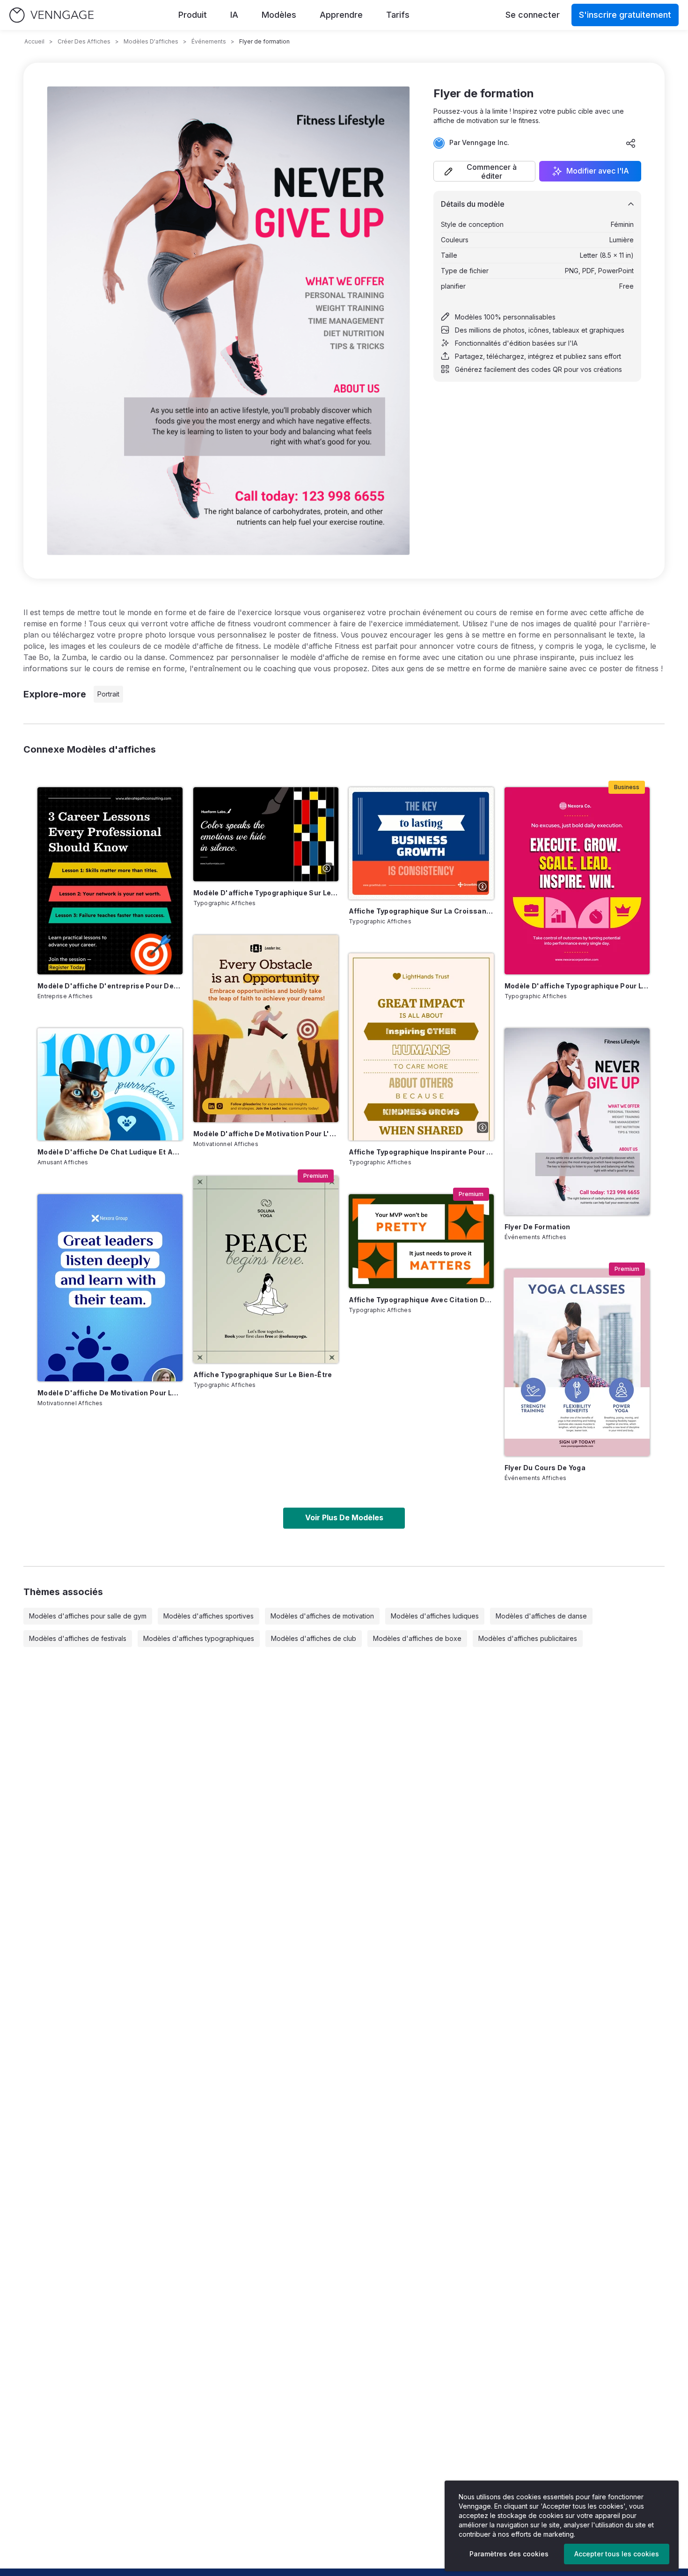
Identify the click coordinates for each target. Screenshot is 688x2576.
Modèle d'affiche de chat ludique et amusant (110, 1152)
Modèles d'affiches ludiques (435, 1616)
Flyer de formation (538, 1227)
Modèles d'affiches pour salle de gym (88, 1616)
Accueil (34, 41)
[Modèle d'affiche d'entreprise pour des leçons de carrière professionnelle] (110, 881)
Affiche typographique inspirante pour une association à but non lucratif (421, 1152)
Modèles (279, 15)
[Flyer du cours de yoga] (577, 1363)
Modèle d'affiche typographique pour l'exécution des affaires (577, 986)
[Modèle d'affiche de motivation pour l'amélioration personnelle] (266, 1029)
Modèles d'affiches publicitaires (528, 1638)
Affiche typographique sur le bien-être (263, 1375)
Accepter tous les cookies (617, 2554)
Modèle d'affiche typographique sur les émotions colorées (266, 893)
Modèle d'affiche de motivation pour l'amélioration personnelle (266, 1134)
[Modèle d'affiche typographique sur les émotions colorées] (266, 834)
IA (234, 15)
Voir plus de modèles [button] (344, 1517)
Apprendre (341, 15)
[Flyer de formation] (577, 1122)
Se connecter (533, 15)
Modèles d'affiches (151, 41)
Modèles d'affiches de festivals (78, 1638)
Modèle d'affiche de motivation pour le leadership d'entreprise (110, 1393)
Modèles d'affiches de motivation (322, 1616)
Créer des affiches (84, 41)
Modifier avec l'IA (598, 171)
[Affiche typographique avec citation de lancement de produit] (421, 1241)
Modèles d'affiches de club (314, 1638)
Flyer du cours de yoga (545, 1468)
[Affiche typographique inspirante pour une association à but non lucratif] (421, 1047)
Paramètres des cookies (509, 2554)
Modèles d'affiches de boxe (417, 1638)
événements (209, 41)
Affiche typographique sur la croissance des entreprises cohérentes (421, 911)
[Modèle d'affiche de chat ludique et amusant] (110, 1084)
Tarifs (398, 15)
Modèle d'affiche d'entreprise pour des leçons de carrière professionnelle (110, 986)
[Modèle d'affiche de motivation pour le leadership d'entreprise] (110, 1288)
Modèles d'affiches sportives (209, 1616)
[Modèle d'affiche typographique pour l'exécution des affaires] (577, 881)
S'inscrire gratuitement (625, 15)
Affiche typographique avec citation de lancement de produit (421, 1300)
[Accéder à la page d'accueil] (51, 15)
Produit (193, 15)
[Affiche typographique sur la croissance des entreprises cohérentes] (421, 843)
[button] (484, 171)
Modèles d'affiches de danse (541, 1616)
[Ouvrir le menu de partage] (631, 143)
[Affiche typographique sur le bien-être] (266, 1270)
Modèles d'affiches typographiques (199, 1638)
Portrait (108, 694)
